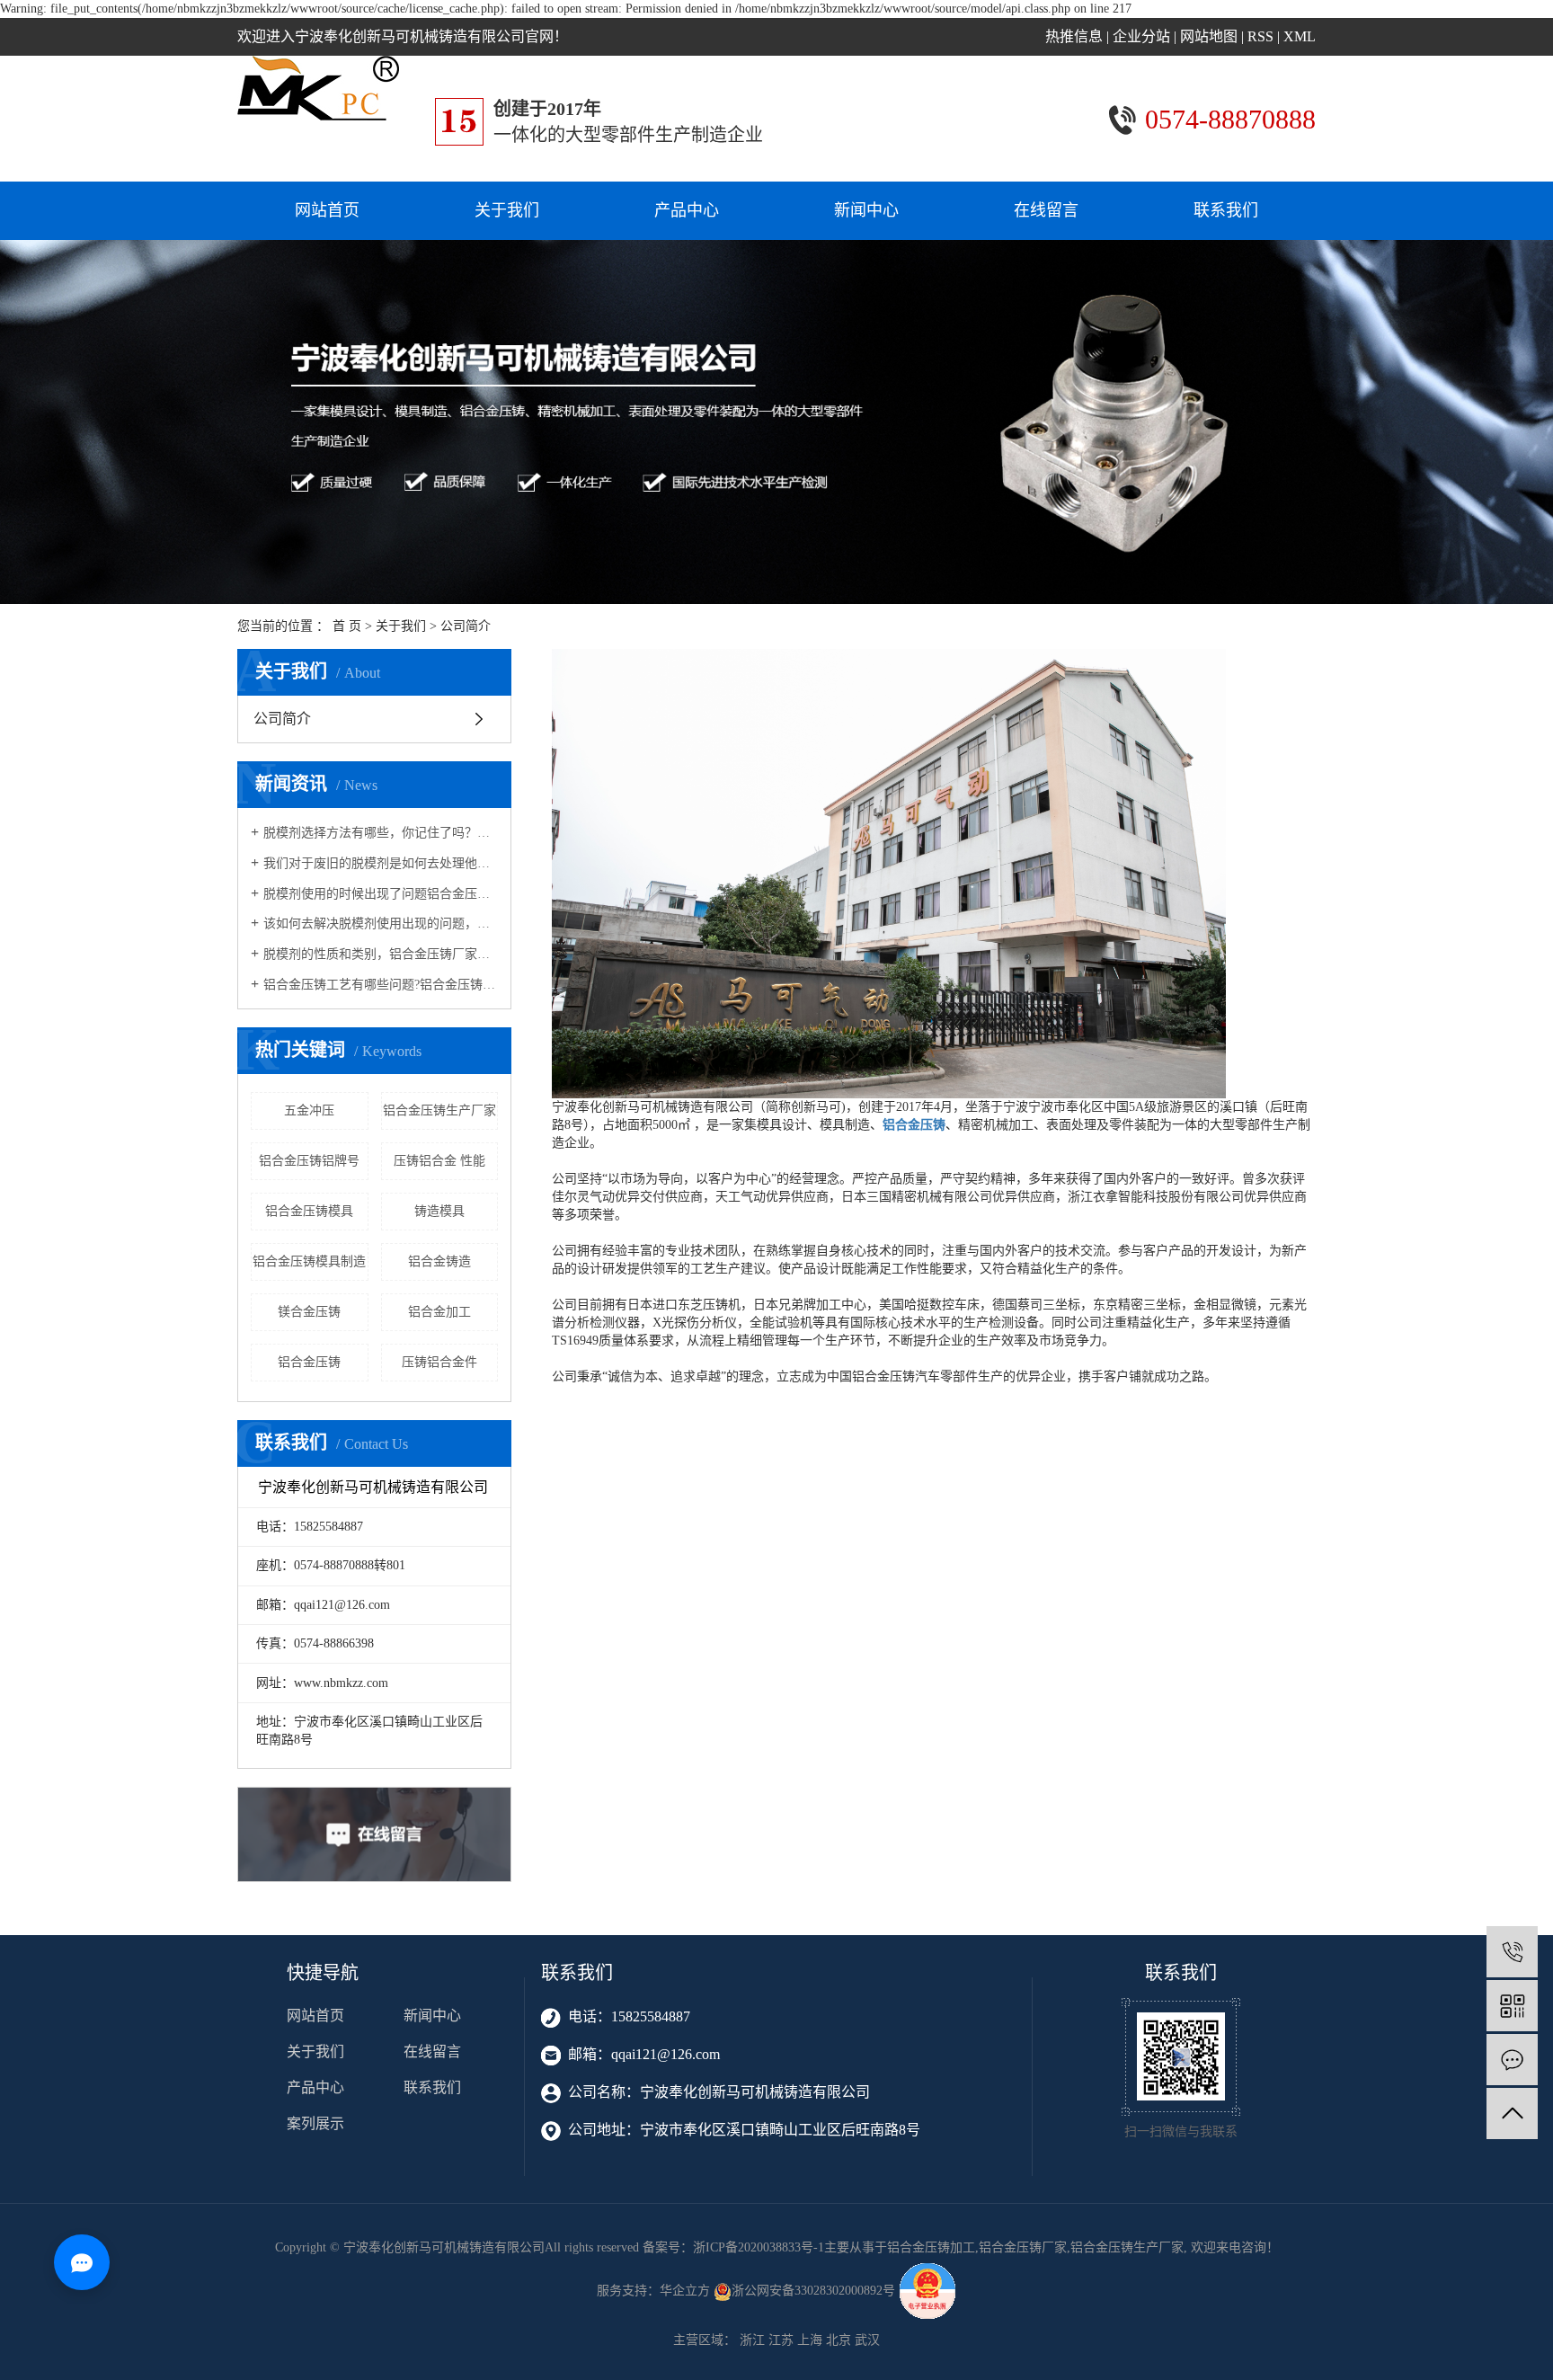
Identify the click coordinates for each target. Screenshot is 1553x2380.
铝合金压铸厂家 (1023, 2247)
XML (1300, 36)
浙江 (752, 2340)
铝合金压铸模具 (309, 1211)
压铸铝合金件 (439, 1362)
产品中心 (687, 210)
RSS (1260, 36)
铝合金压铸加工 (931, 2247)
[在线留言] (1512, 2060)
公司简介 (282, 719)
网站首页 (327, 210)
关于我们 (507, 210)
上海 (810, 2340)
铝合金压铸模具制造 (309, 1261)
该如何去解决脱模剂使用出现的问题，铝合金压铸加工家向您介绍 (381, 924)
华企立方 (685, 2291)
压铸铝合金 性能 (439, 1161)
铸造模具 (439, 1211)
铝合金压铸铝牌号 (309, 1161)
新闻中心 (866, 210)
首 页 (347, 626)
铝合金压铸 (309, 1362)
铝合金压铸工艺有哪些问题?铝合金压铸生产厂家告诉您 (381, 985)
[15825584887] (1512, 1952)
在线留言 (1046, 210)
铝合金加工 (439, 1312)
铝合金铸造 (439, 1261)
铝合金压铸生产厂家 (439, 1110)
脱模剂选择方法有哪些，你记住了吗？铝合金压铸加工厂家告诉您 (381, 833)
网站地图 (1209, 36)
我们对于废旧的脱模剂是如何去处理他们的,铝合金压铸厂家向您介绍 (381, 863)
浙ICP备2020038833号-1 (759, 2247)
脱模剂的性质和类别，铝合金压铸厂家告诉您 (381, 954)
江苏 (781, 2340)
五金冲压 (309, 1110)
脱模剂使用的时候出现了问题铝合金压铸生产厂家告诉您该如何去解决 (381, 894)
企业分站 (1141, 36)
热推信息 (1074, 36)
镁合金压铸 (309, 1312)
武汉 (867, 2340)
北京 (839, 2340)
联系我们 (1226, 210)
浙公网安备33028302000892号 (815, 2291)
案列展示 (315, 2123)
